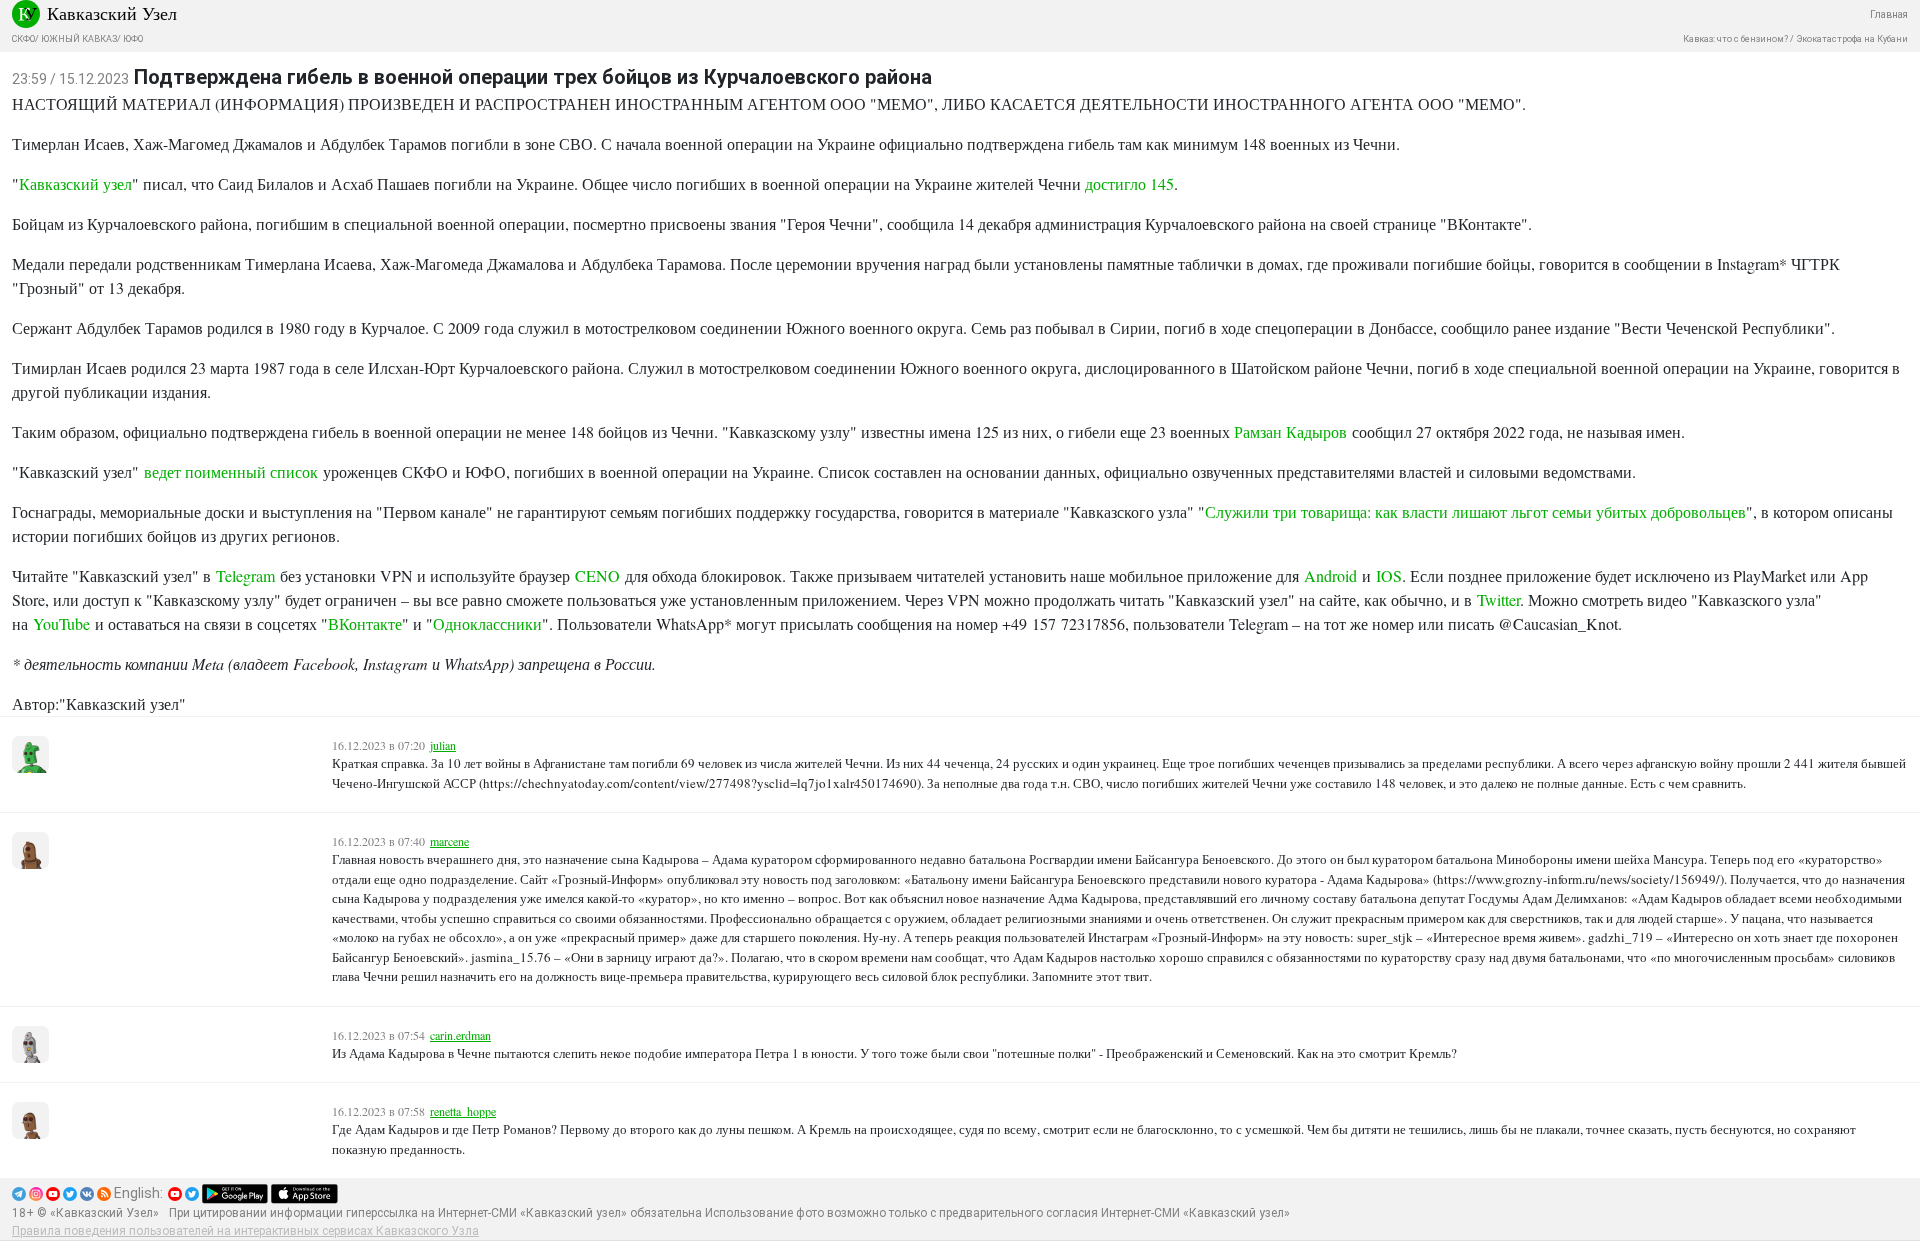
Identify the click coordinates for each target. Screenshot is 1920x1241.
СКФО (23, 39)
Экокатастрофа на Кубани (1852, 39)
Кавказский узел (75, 183)
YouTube (61, 623)
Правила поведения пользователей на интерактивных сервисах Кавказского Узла (245, 1231)
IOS (1389, 575)
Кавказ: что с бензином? (1735, 39)
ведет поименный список (231, 471)
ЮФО (133, 39)
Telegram (245, 575)
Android (1330, 575)
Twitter (1498, 599)
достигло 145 (1129, 183)
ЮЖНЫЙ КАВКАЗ (79, 39)
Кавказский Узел (112, 13)
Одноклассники (487, 623)
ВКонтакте (365, 623)
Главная (1889, 14)
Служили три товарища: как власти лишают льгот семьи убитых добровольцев (1475, 511)
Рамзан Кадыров (1290, 431)
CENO (597, 575)
